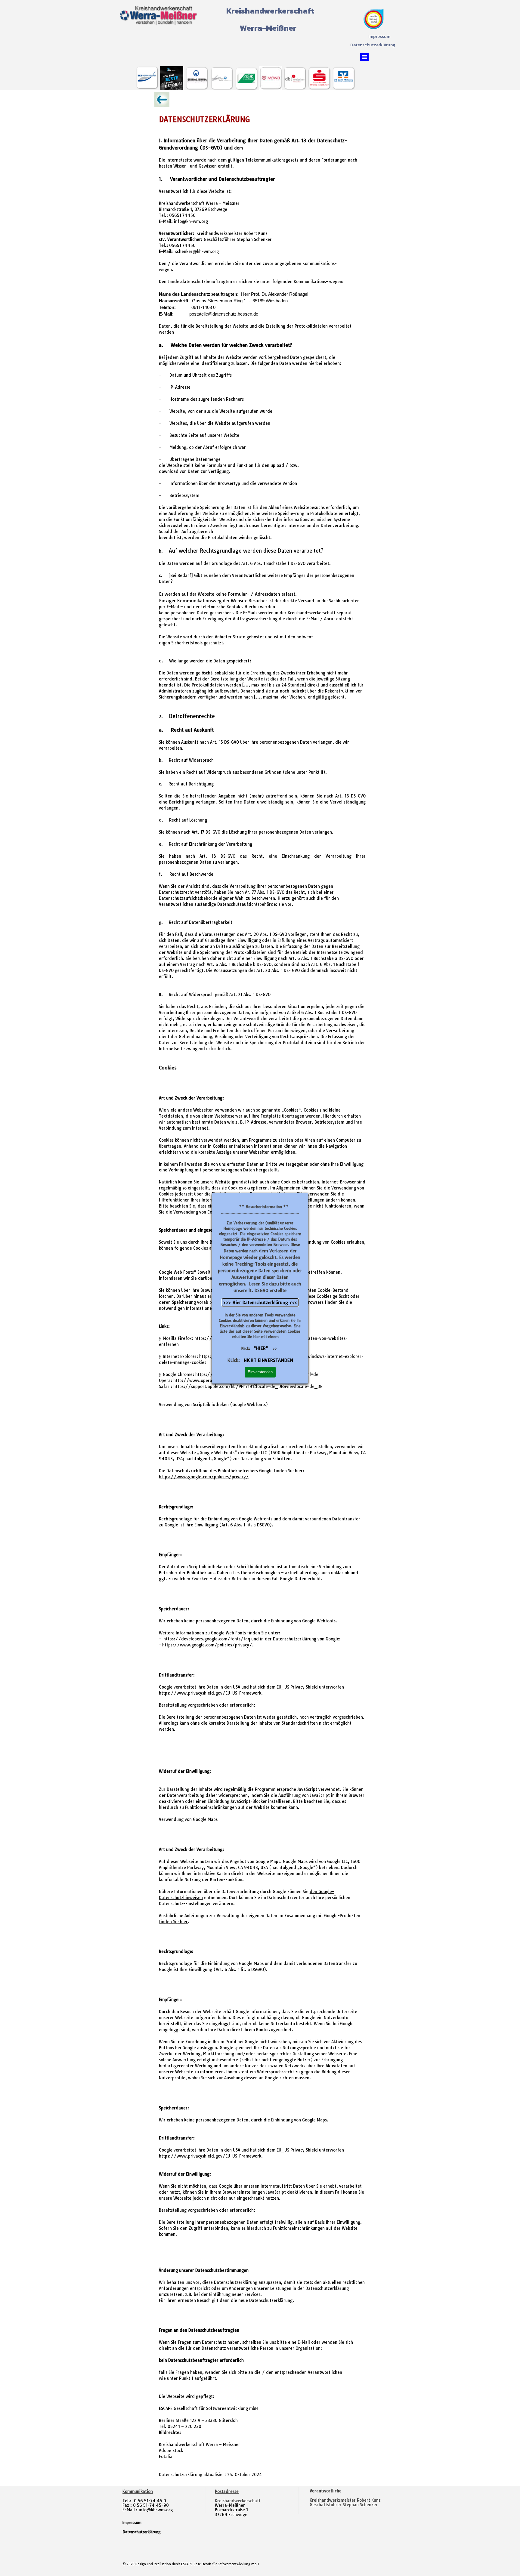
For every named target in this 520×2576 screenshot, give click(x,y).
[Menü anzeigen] (364, 57)
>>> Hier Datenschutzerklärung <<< (260, 1302)
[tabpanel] (352, 2500)
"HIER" (261, 1348)
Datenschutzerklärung (373, 45)
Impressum (379, 36)
